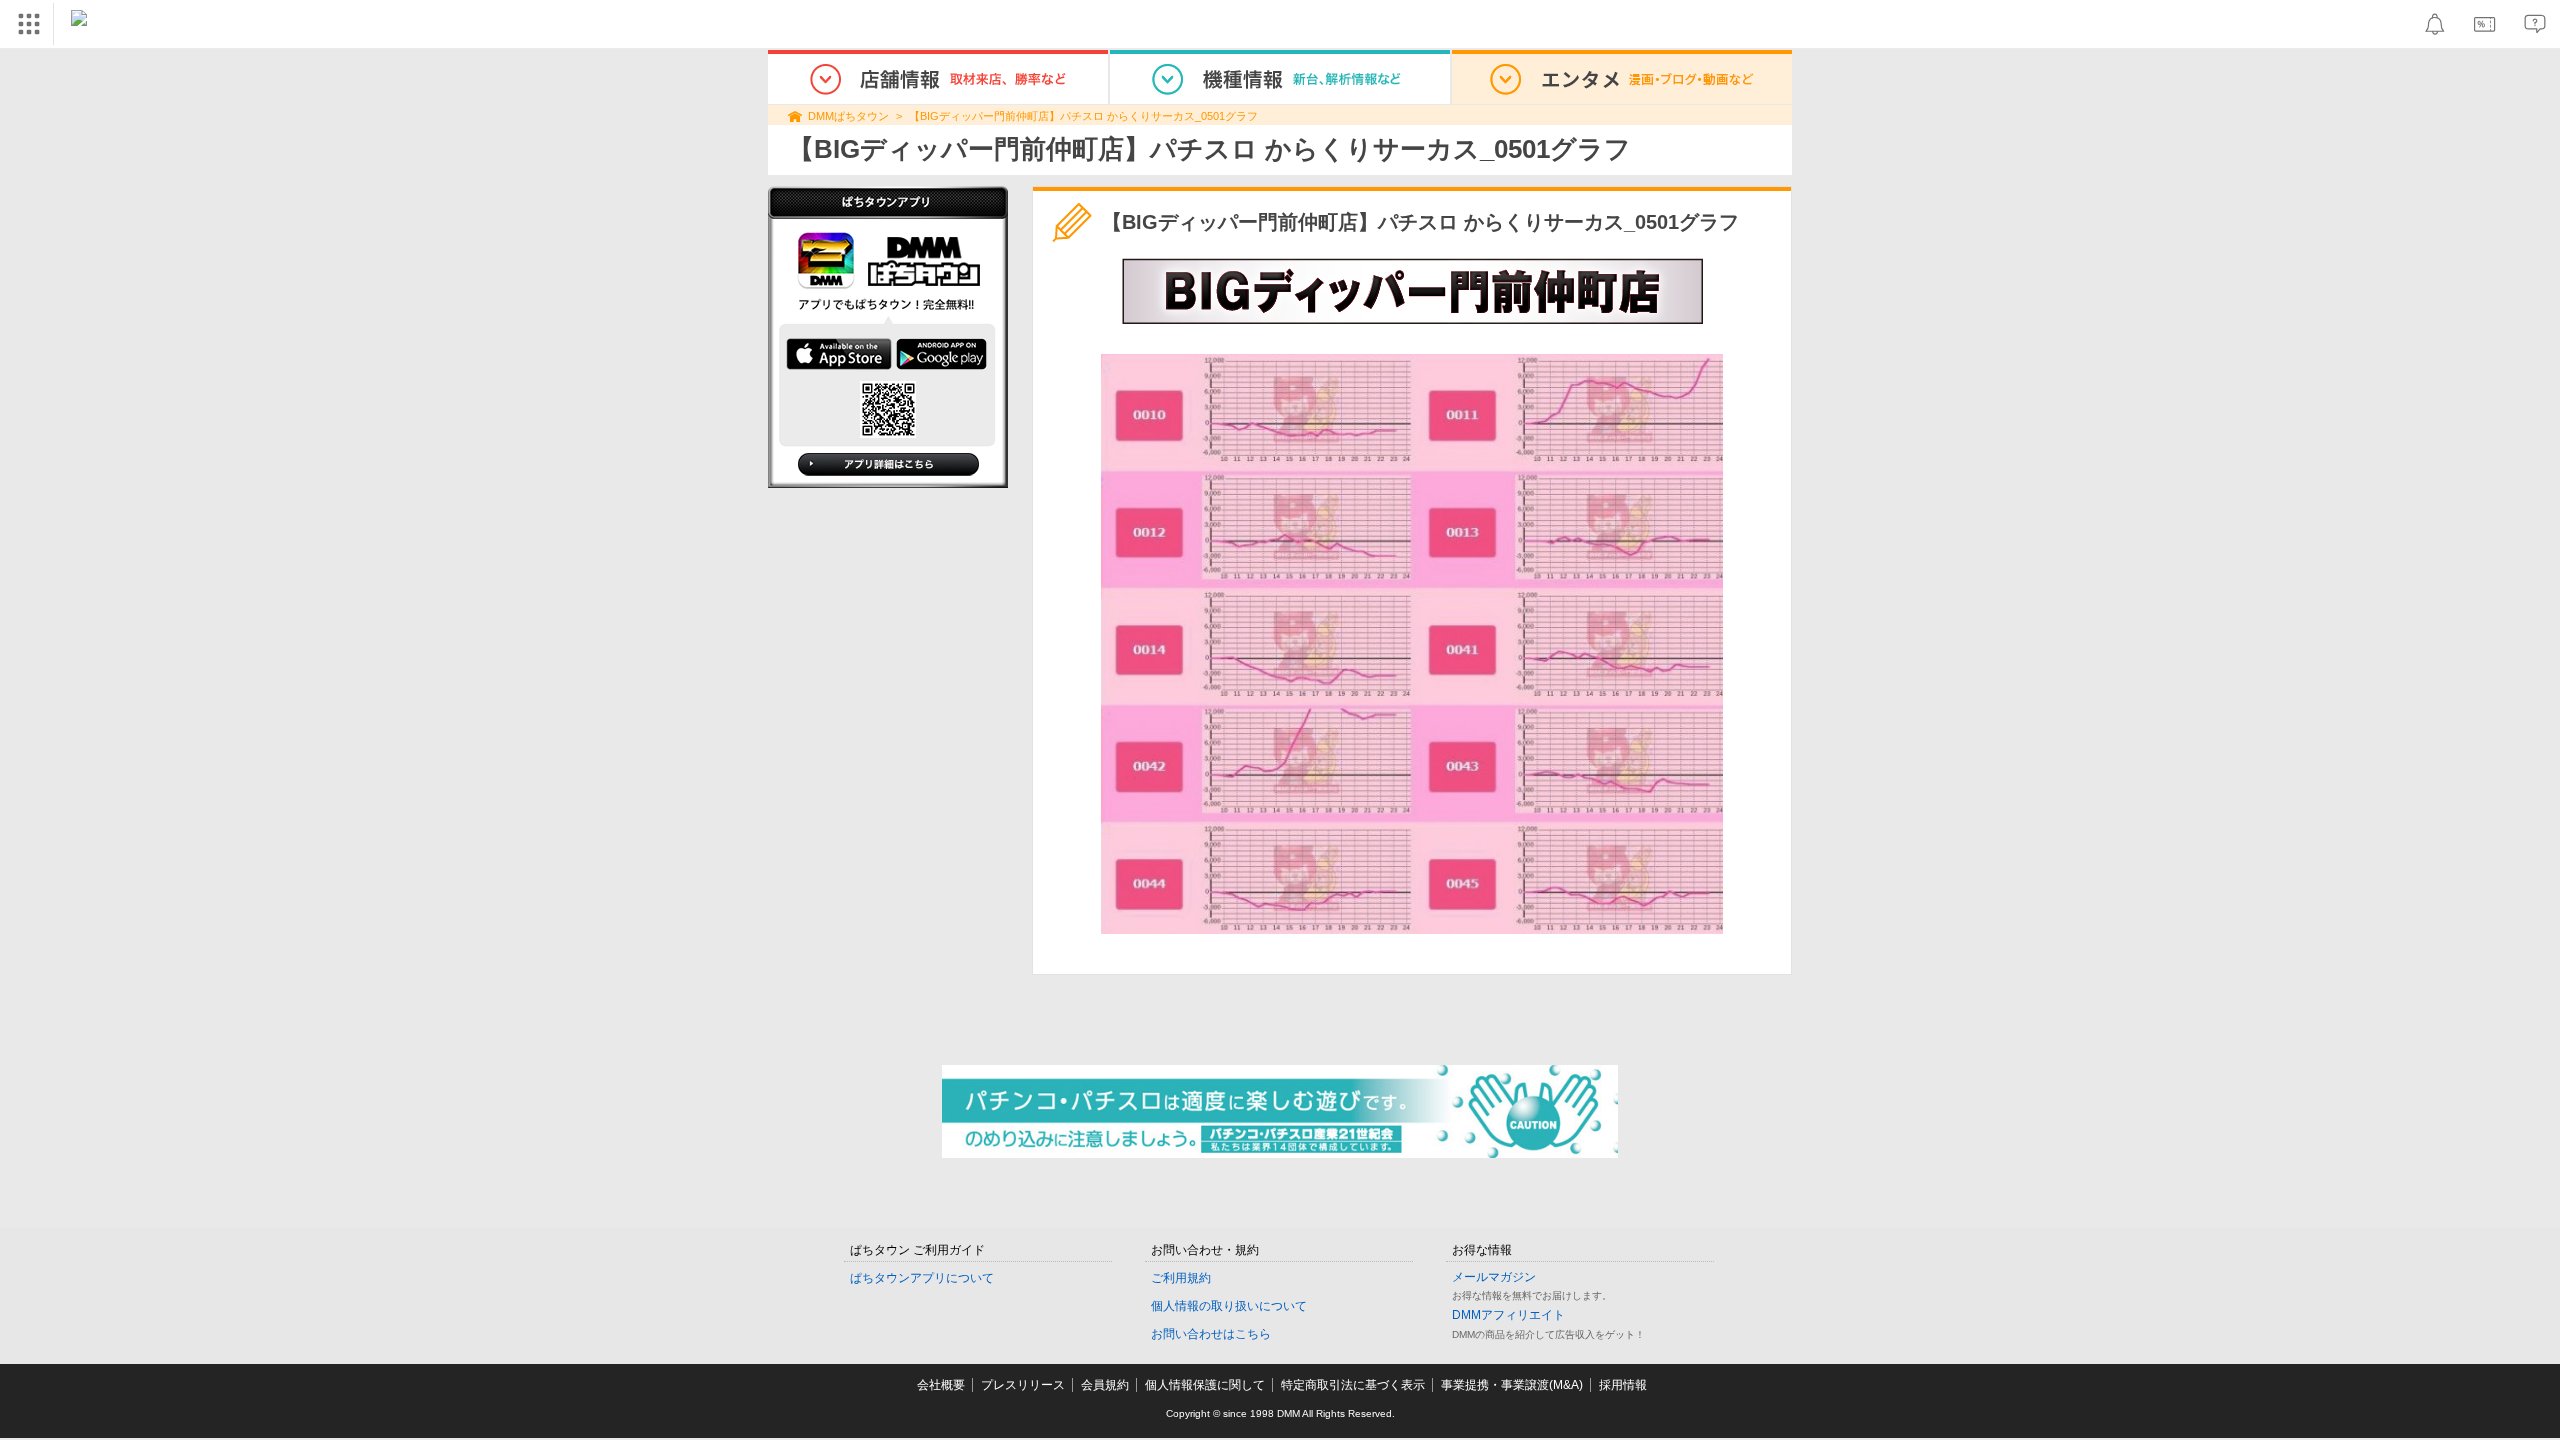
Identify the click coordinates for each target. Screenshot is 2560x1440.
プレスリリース (1023, 1385)
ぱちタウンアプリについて (922, 1278)
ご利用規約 (1181, 1278)
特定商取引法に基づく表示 (1353, 1385)
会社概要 (941, 1385)
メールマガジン (1494, 1277)
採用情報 (1623, 1385)
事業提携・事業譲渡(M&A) (1512, 1385)
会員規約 (1105, 1385)
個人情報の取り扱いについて (1229, 1306)
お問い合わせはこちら (1211, 1334)
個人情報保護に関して (1205, 1385)
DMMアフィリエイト (1508, 1315)
